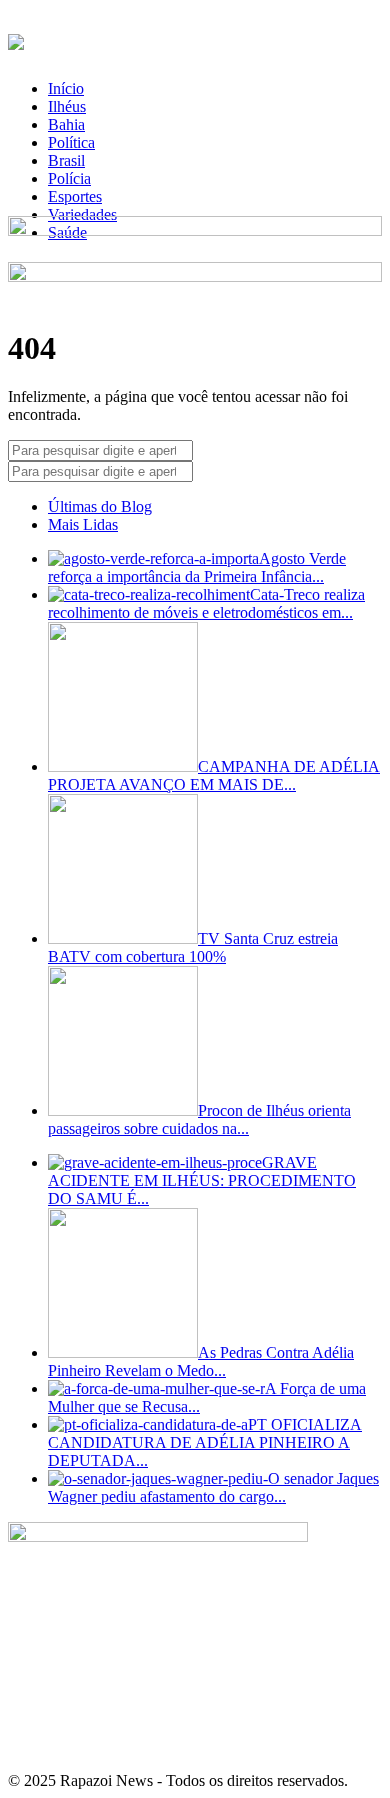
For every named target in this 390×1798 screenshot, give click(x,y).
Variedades (82, 214)
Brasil (66, 160)
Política (71, 142)
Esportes (75, 196)
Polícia (69, 178)
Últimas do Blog (100, 506)
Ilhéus (67, 106)
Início (66, 88)
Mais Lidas (83, 524)
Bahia (66, 124)
